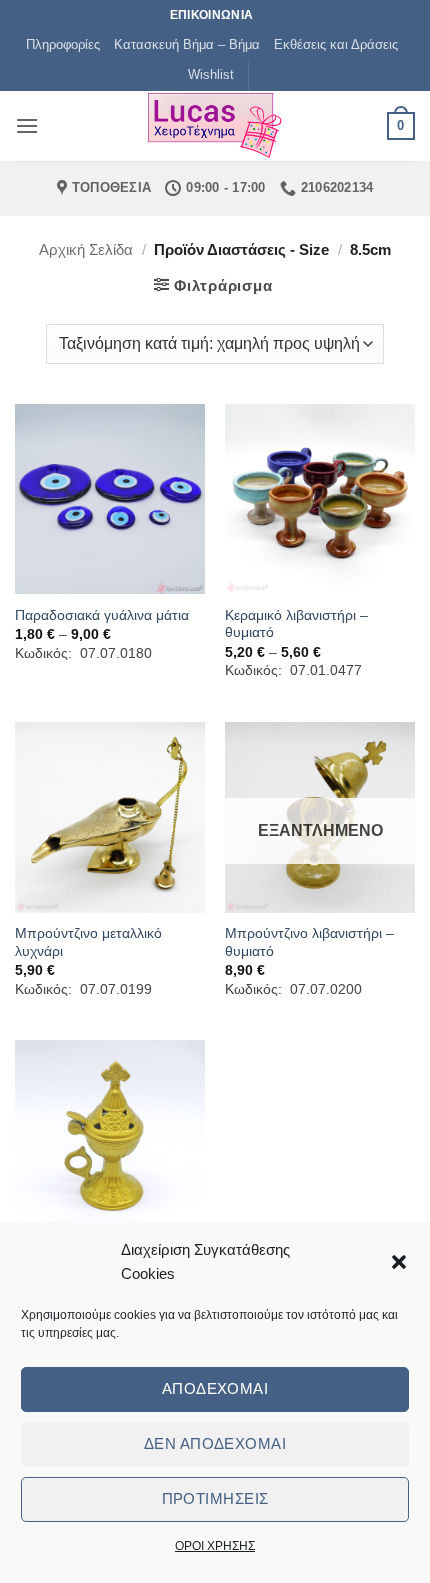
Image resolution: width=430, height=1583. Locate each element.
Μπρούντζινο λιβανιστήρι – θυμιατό (309, 942)
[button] (399, 1262)
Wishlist (211, 74)
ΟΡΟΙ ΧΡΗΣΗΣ (215, 1546)
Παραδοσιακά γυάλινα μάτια (102, 615)
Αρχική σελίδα (86, 249)
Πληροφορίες (63, 44)
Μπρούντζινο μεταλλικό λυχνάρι (88, 942)
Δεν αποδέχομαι (215, 1443)
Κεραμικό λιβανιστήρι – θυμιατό (296, 624)
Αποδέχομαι (215, 1388)
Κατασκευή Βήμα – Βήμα (187, 44)
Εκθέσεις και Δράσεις (336, 44)
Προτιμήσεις (215, 1498)
